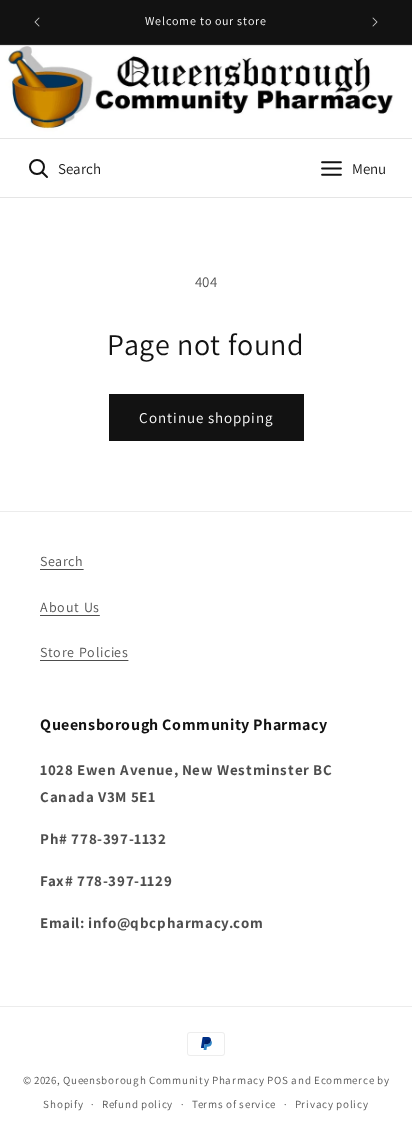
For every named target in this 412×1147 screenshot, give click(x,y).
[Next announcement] (375, 22)
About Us (70, 607)
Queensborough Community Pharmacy (163, 1080)
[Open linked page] (206, 91)
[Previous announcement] (37, 22)
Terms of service (234, 1104)
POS (277, 1080)
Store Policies (84, 652)
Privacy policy (332, 1104)
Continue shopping (206, 417)
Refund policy (137, 1104)
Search (62, 561)
